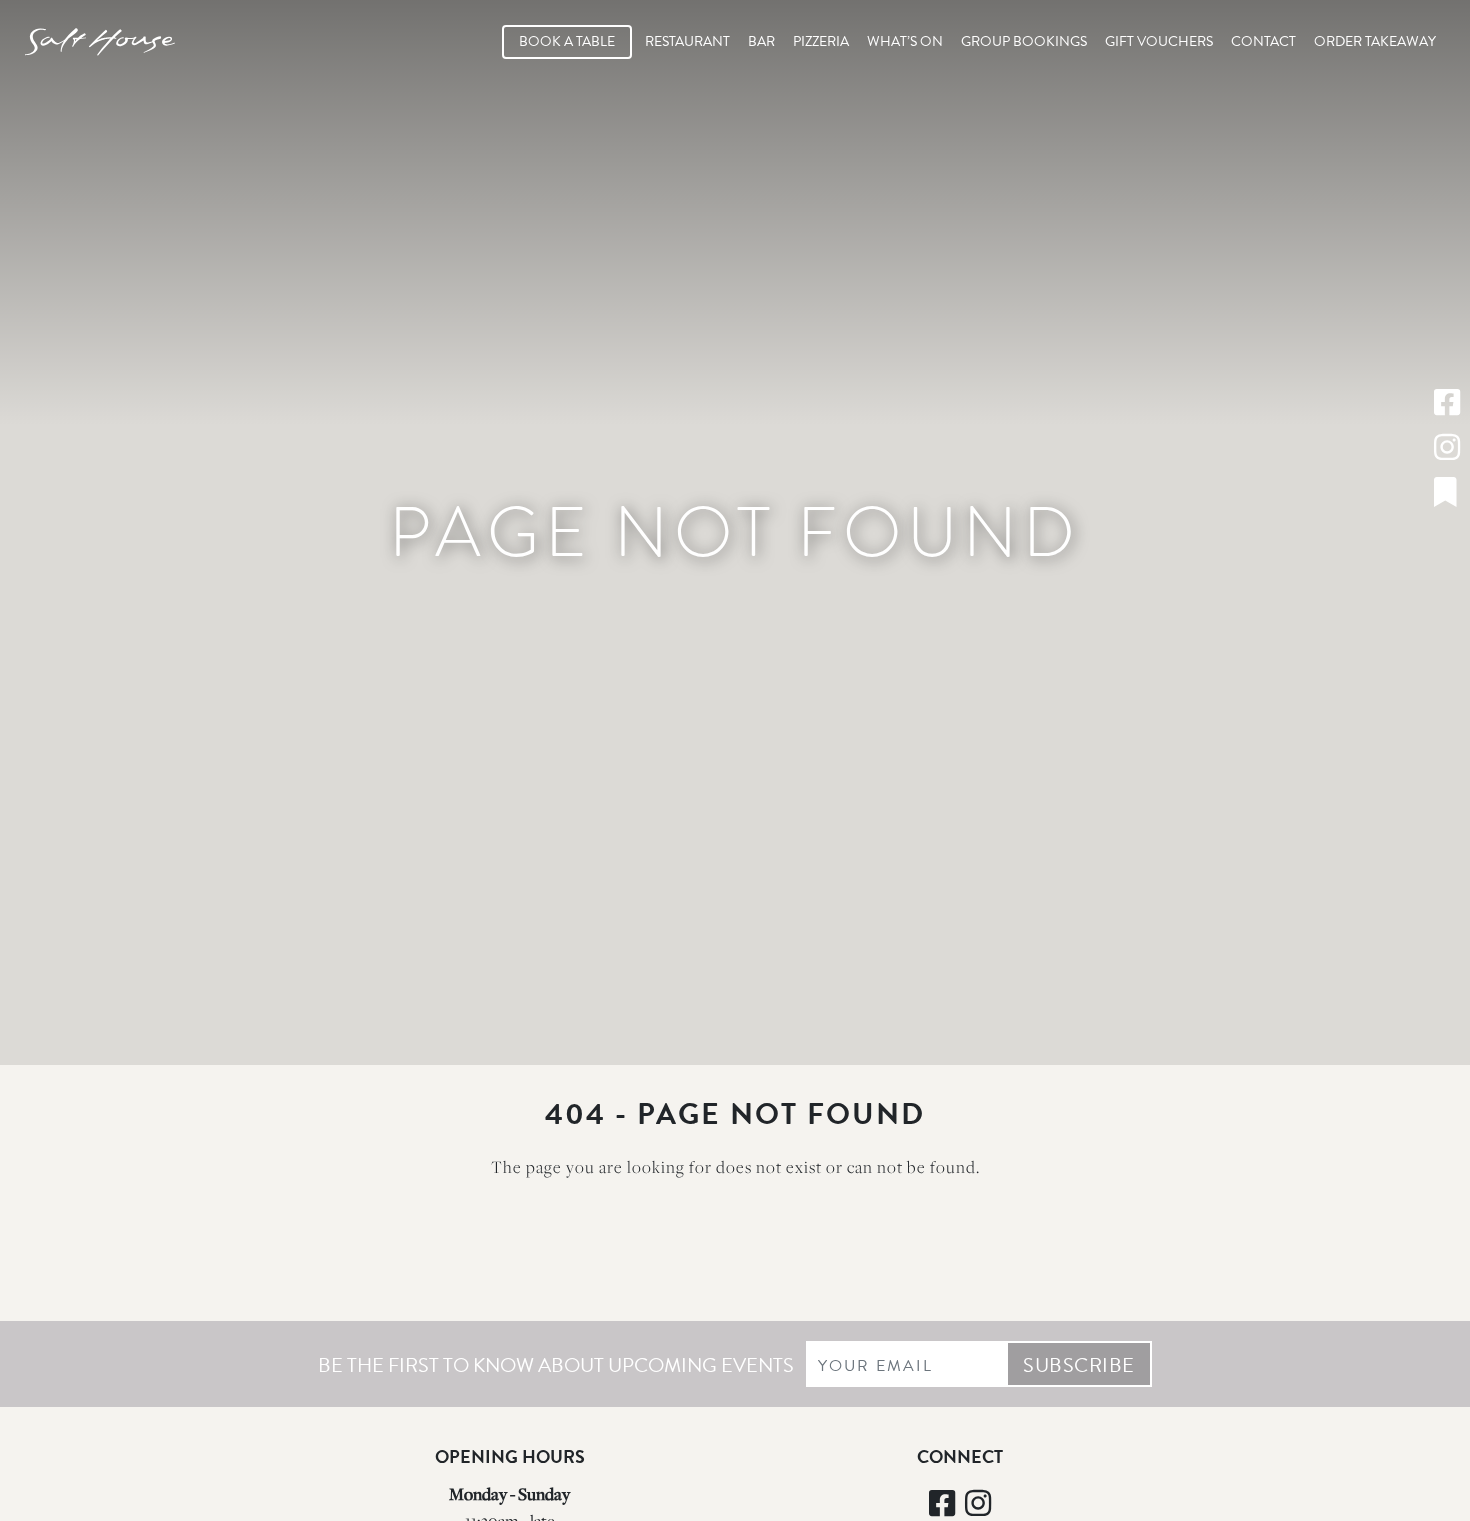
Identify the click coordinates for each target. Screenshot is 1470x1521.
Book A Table (567, 41)
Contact (1263, 42)
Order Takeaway (1375, 42)
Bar (761, 42)
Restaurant (687, 42)
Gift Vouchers (1159, 42)
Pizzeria (821, 42)
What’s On (905, 42)
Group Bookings (1024, 42)
